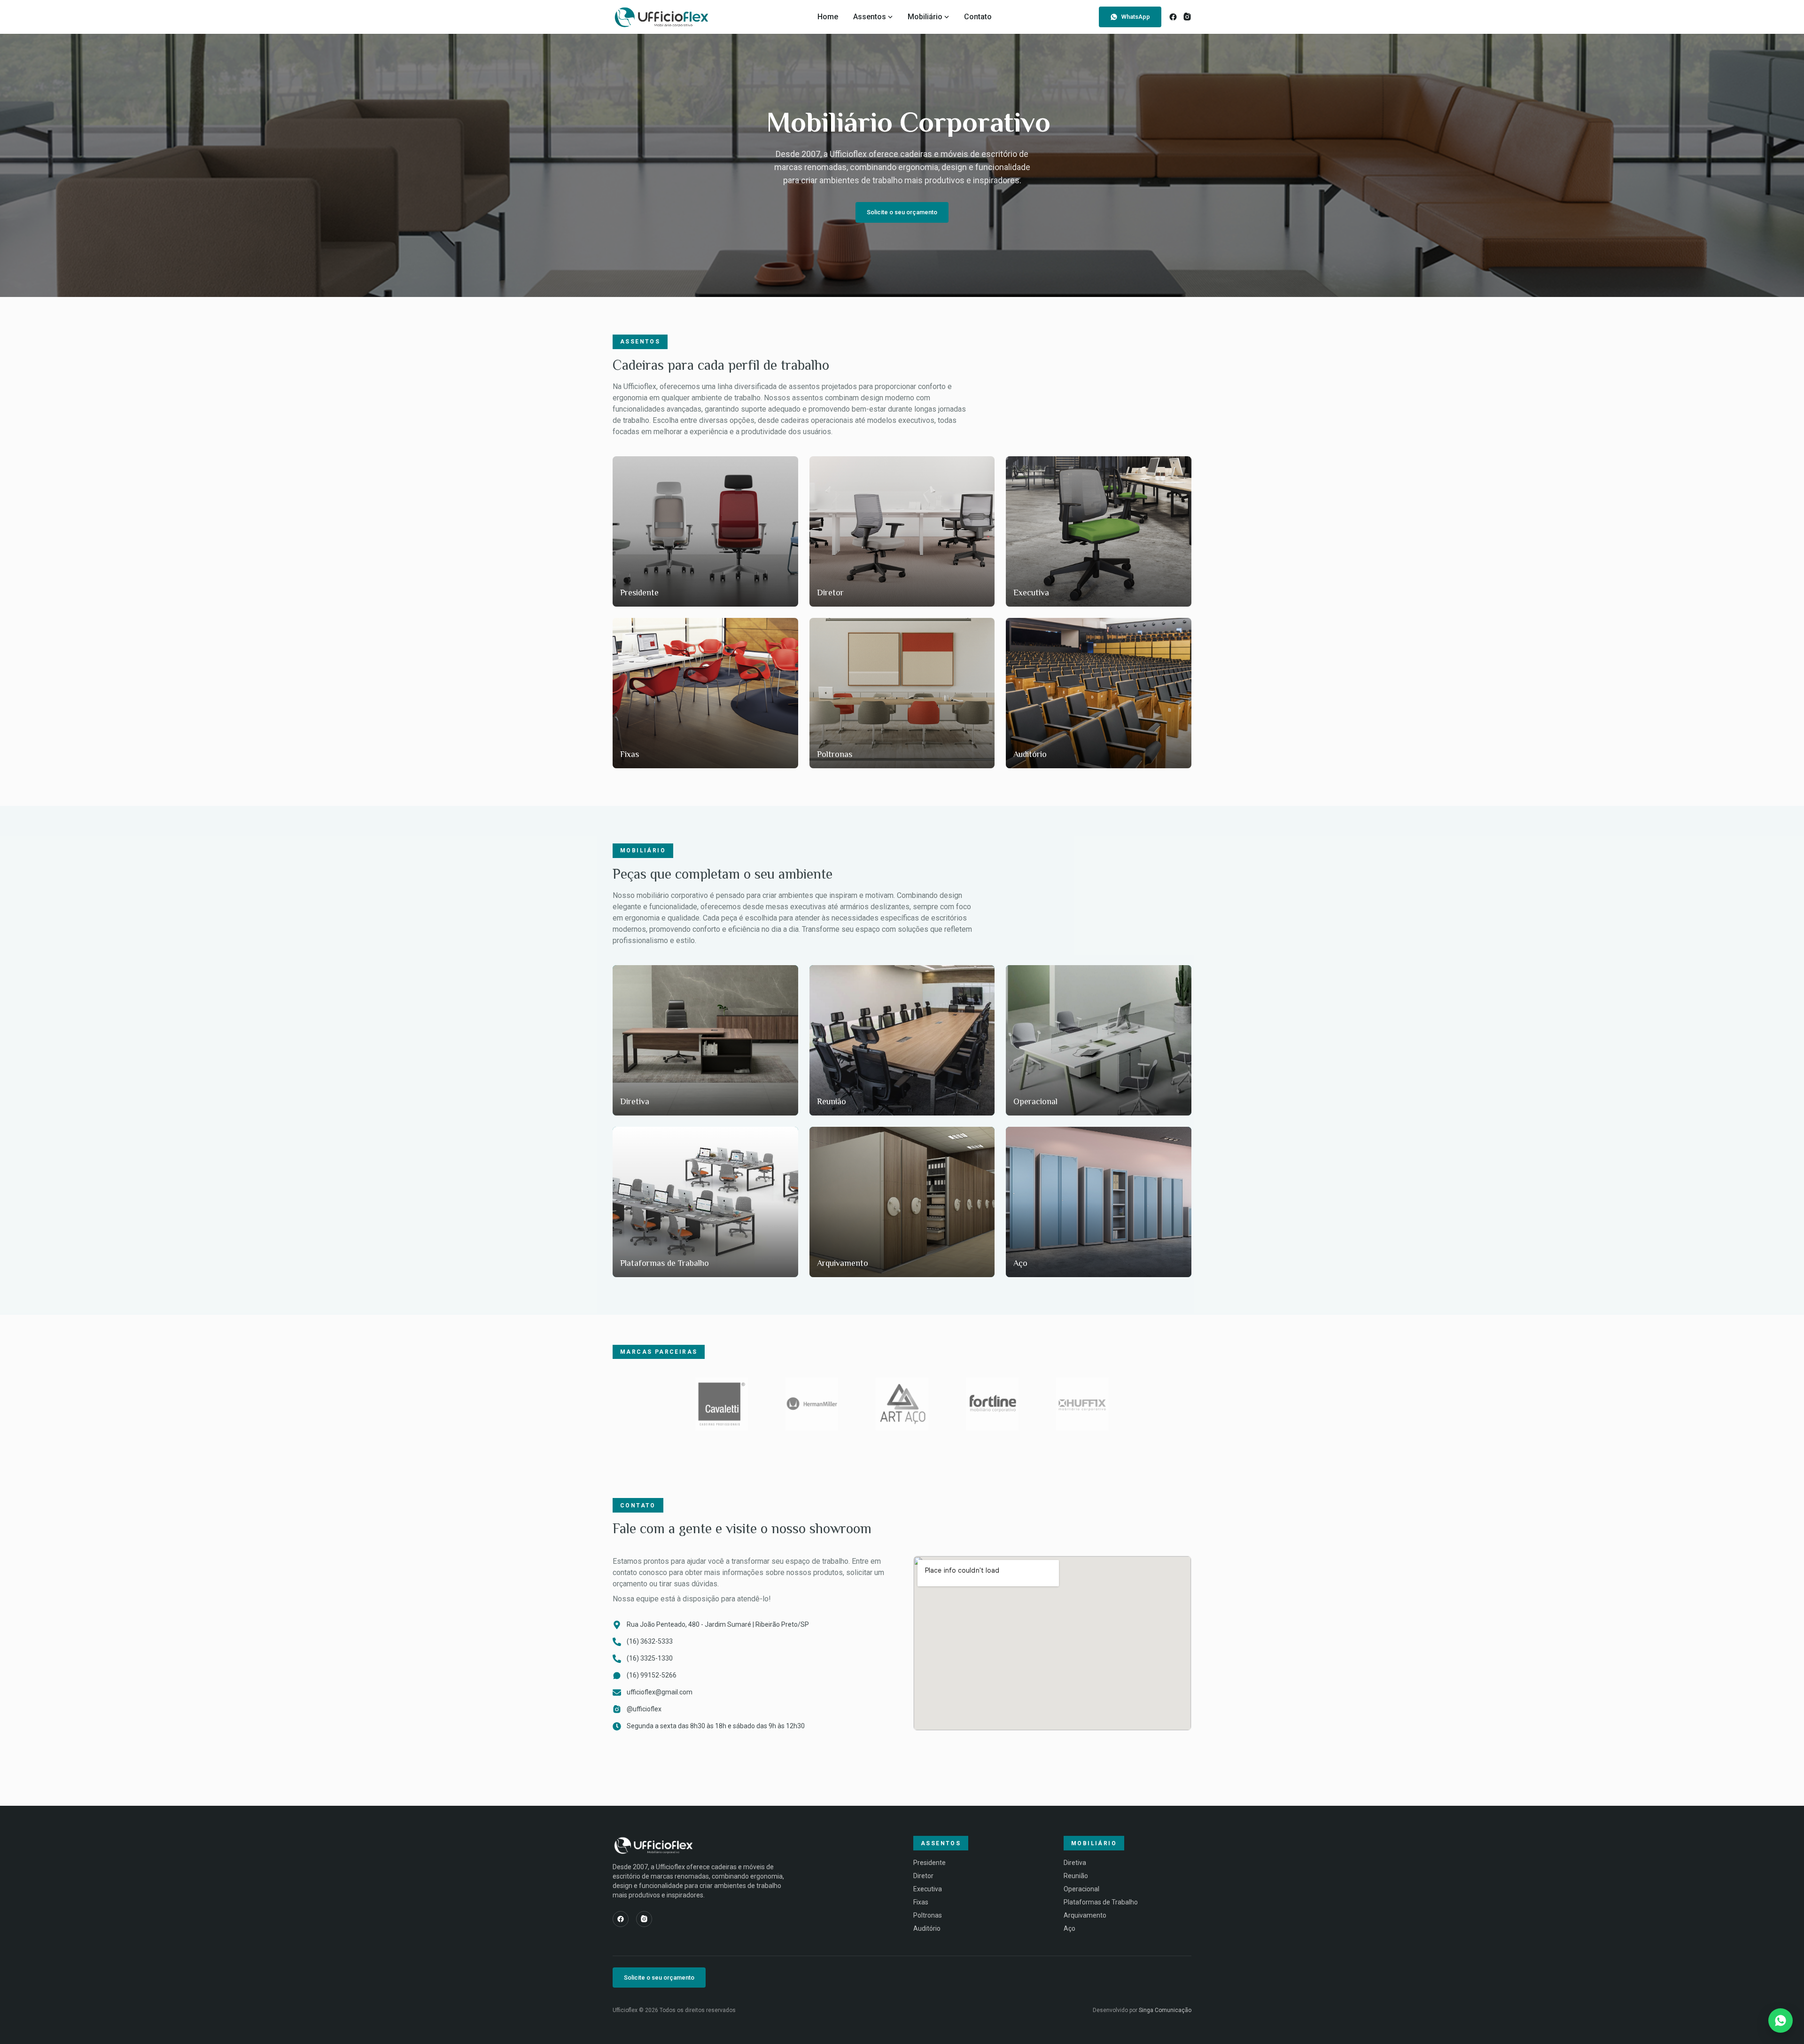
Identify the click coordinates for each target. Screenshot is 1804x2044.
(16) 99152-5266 (652, 1675)
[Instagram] (1187, 17)
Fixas (921, 1902)
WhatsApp (1136, 17)
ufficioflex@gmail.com (660, 1692)
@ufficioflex (644, 1709)
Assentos (870, 17)
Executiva (928, 1889)
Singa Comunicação (1165, 2010)
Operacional (1081, 1889)
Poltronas (928, 1915)
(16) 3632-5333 (650, 1641)
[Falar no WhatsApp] (1781, 2021)
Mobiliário (925, 17)
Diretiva (1075, 1863)
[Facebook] (1173, 17)
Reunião (1076, 1876)
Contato (978, 17)
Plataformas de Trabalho (1101, 1902)
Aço (1069, 1928)
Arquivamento (1085, 1915)
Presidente (929, 1863)
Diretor (923, 1876)
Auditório (927, 1928)
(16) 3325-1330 (650, 1658)
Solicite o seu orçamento (902, 212)
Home (828, 17)
